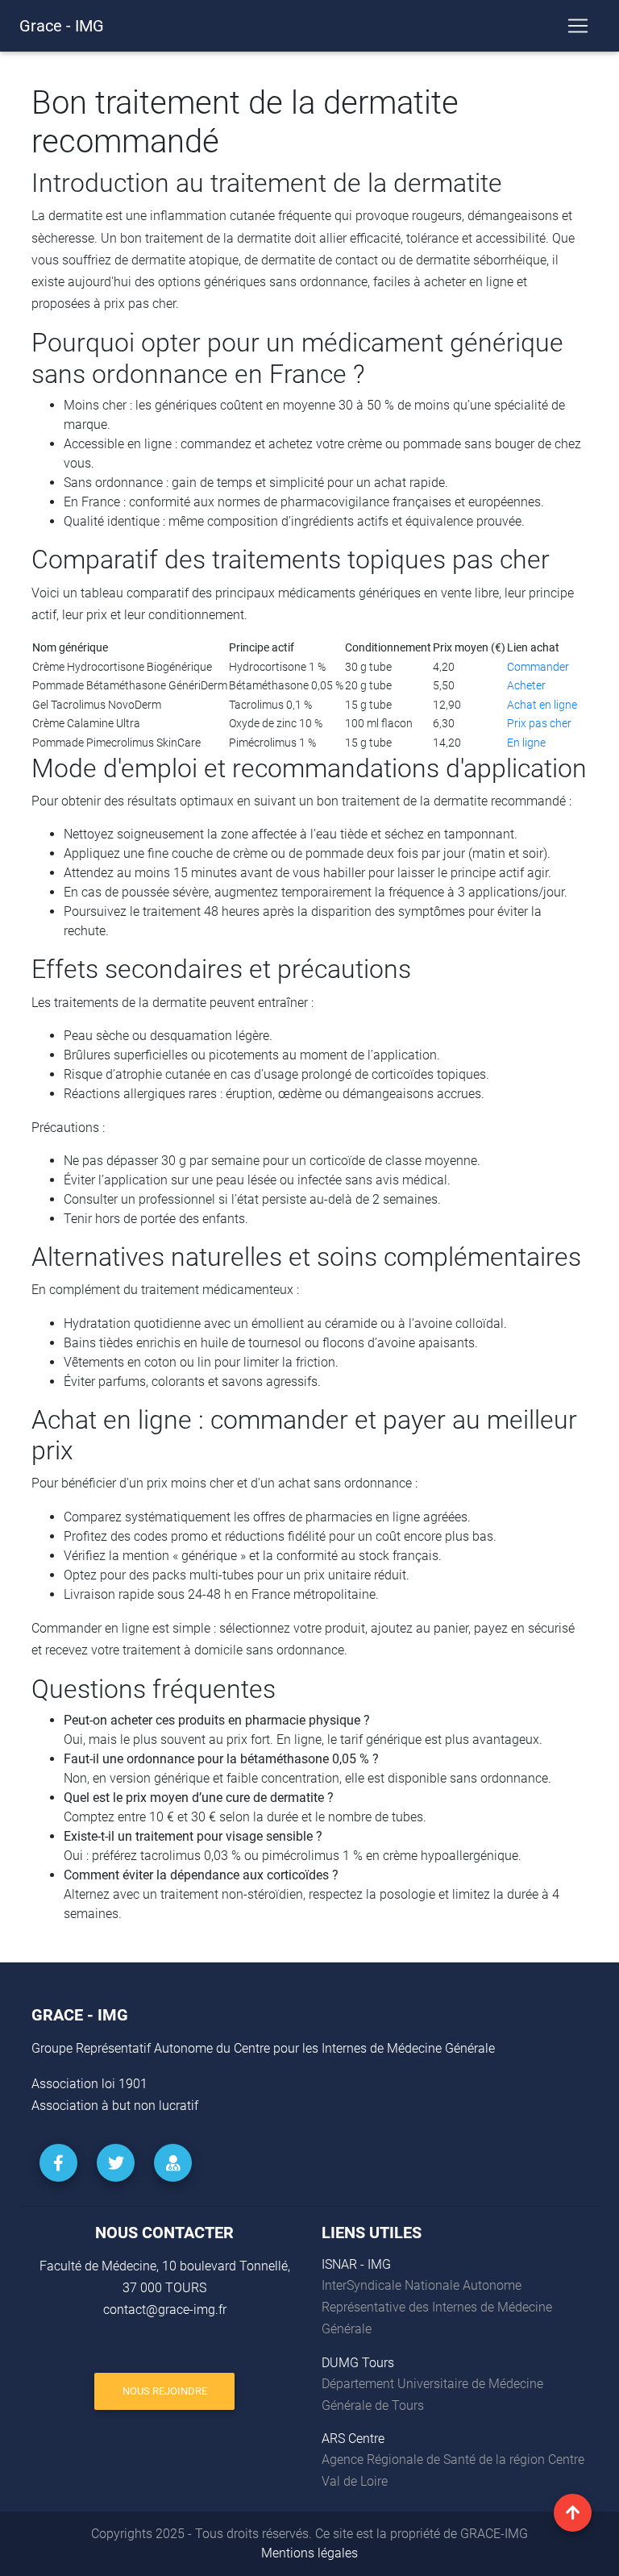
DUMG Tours (358, 2363)
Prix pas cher (539, 724)
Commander (538, 667)
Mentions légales (309, 2553)
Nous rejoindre (165, 2391)
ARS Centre (353, 2439)
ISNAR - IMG (356, 2264)
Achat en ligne (542, 705)
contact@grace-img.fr (165, 2310)
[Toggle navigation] (578, 26)
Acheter (526, 686)
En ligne (526, 743)
